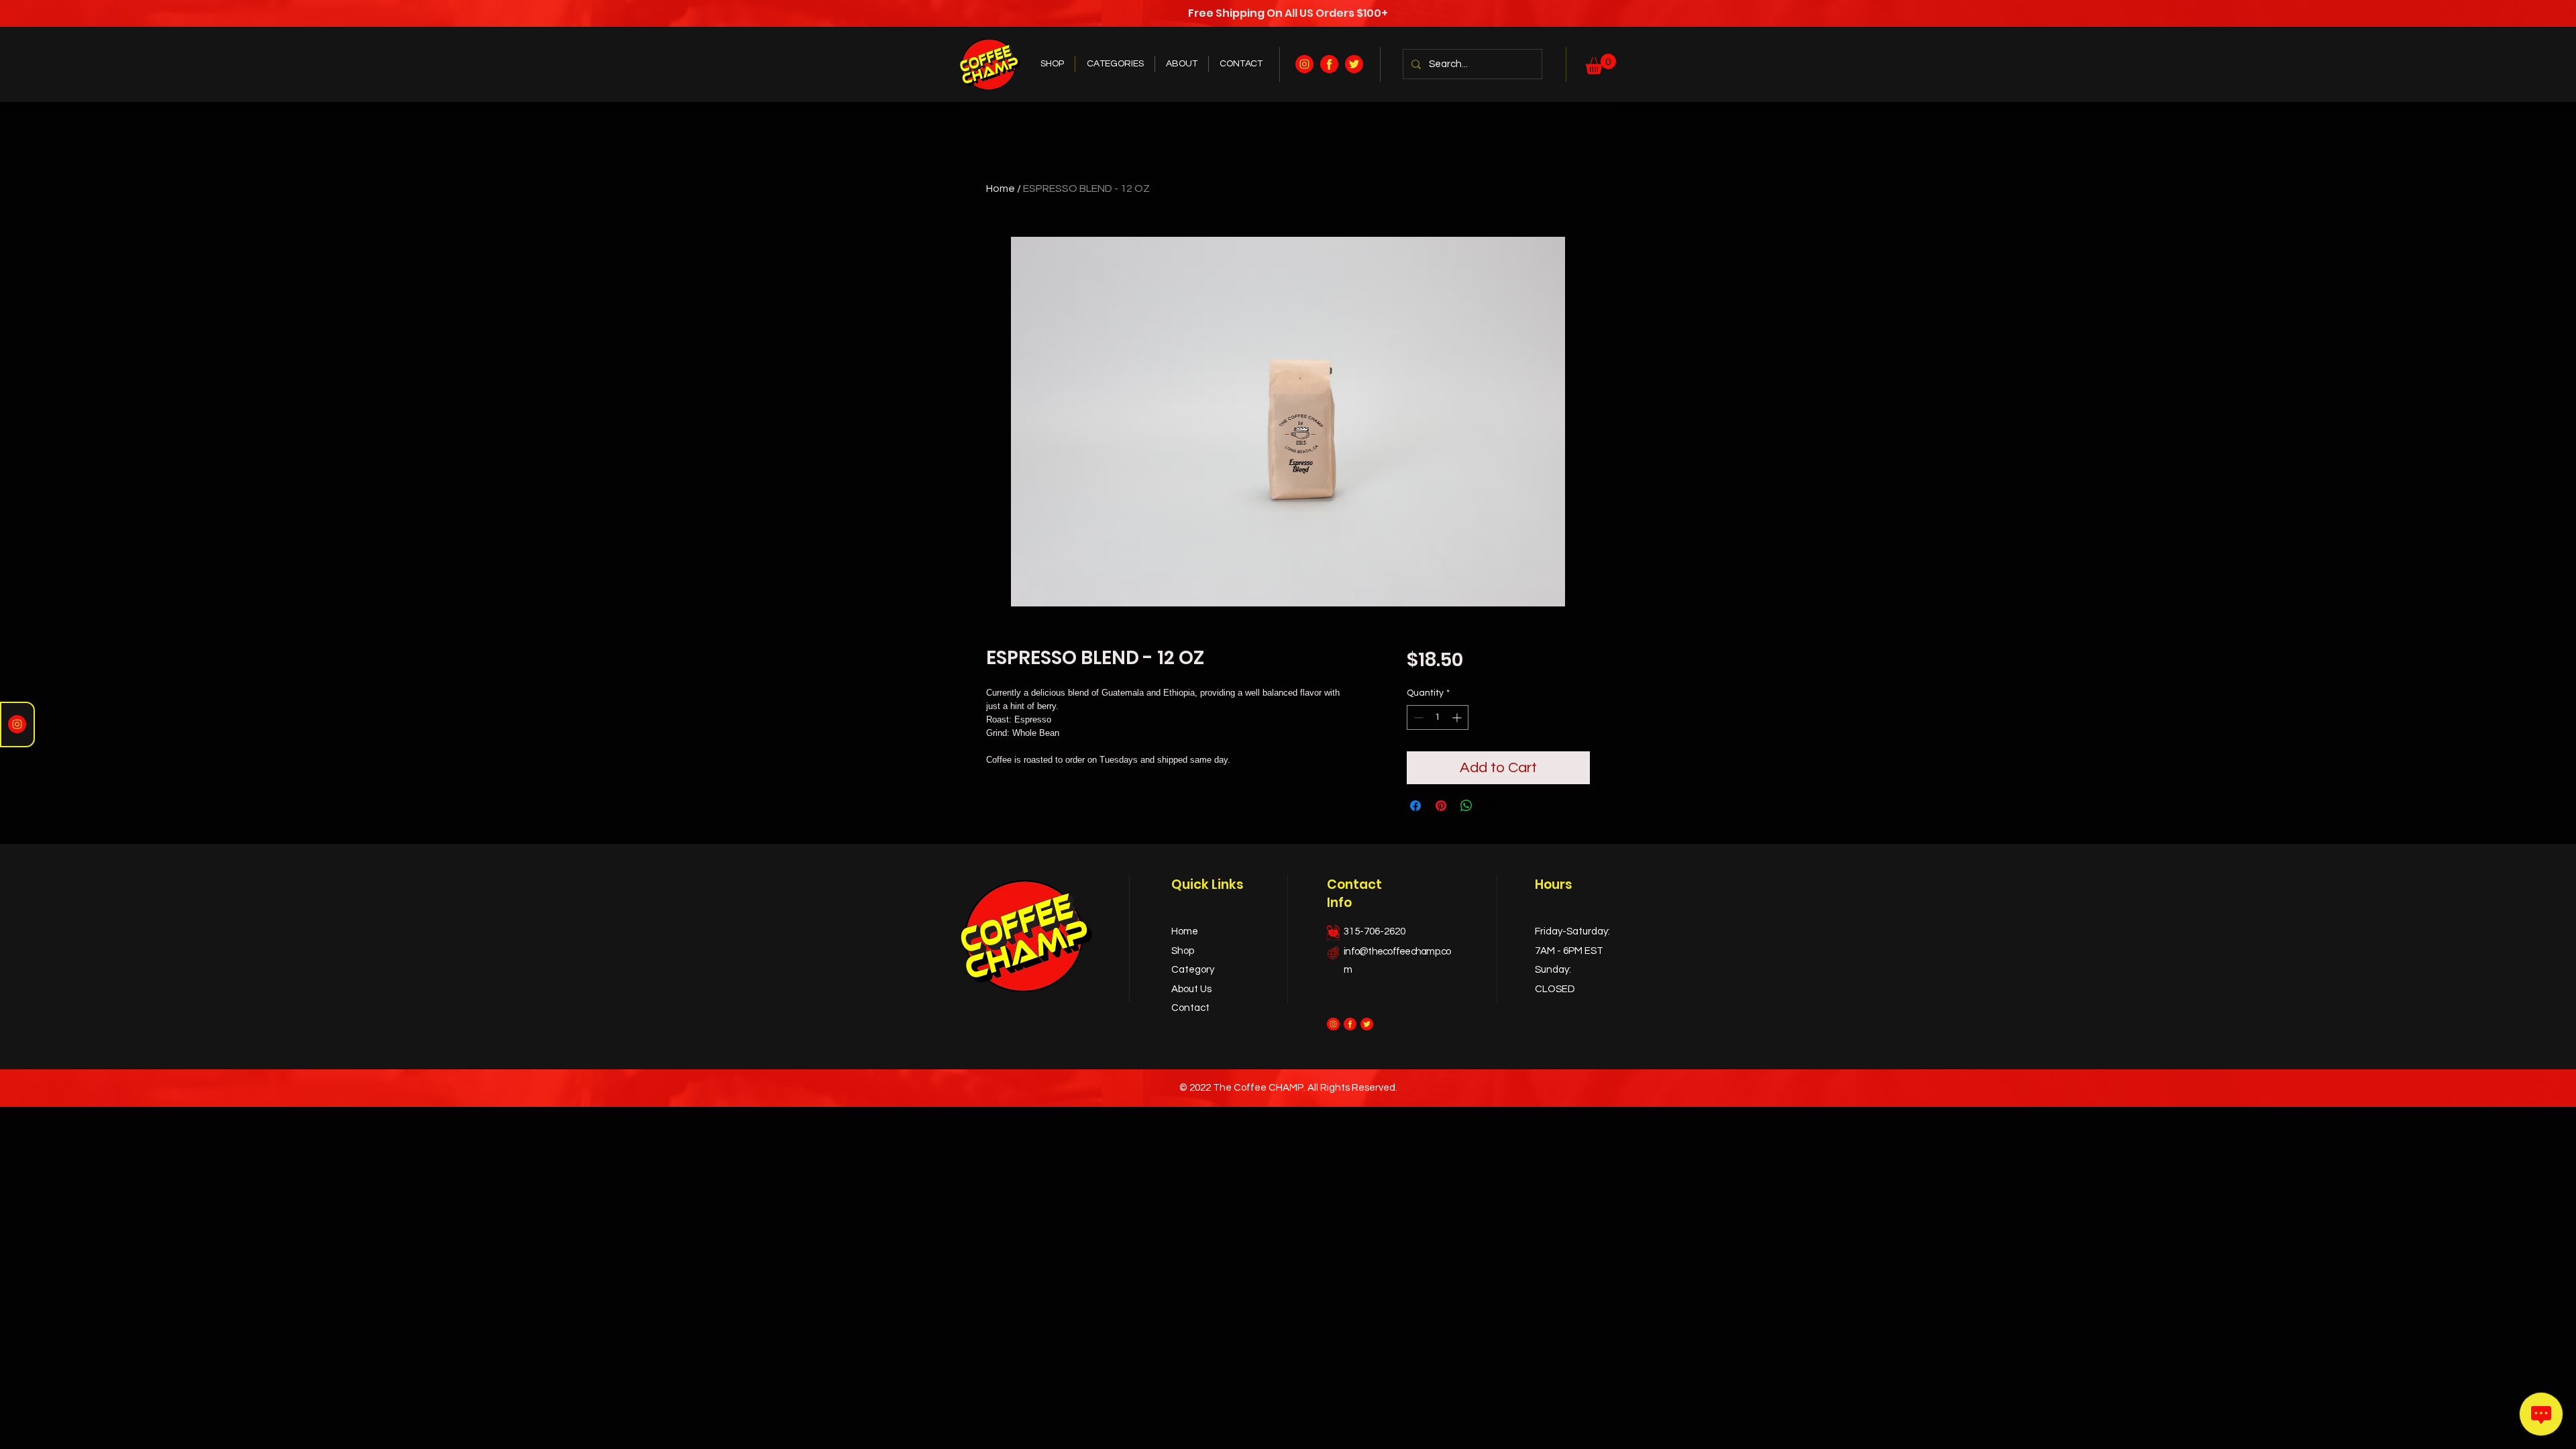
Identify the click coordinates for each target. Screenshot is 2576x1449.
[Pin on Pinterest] (1441, 806)
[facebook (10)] (1329, 64)
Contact (1190, 1008)
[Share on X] (1492, 806)
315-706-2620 (1375, 931)
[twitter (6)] (1354, 64)
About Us (1191, 989)
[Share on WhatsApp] (1466, 806)
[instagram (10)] (1304, 64)
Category (1193, 970)
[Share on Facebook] (1415, 806)
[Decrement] (1417, 717)
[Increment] (1458, 717)
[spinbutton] (1438, 717)
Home (1001, 189)
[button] (1601, 64)
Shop (1183, 951)
